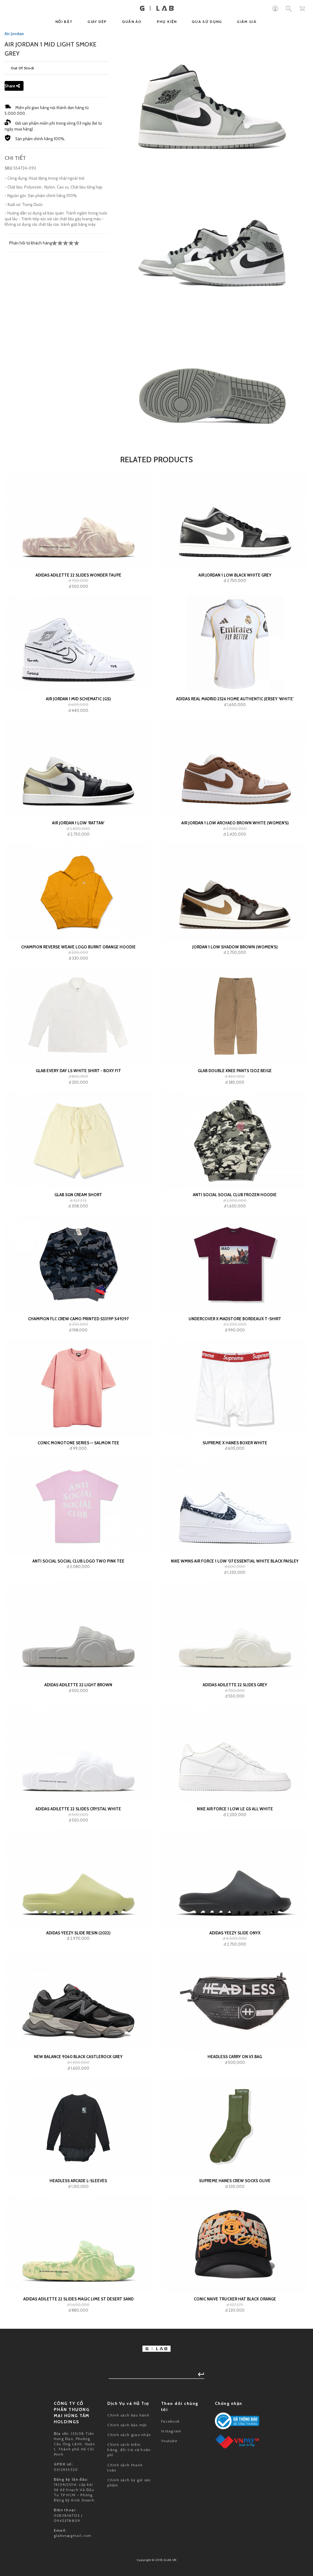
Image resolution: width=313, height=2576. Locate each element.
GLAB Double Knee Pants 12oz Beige (235, 1071)
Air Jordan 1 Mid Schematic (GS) (78, 699)
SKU (9, 168)
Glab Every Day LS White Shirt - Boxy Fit (78, 1071)
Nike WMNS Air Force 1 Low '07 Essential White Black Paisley (235, 1561)
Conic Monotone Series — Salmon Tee (78, 1443)
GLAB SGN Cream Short (78, 1195)
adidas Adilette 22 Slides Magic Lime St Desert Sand (78, 2299)
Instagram (171, 2431)
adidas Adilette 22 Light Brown (78, 1685)
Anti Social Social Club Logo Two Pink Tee (78, 1561)
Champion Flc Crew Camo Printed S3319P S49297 (78, 1319)
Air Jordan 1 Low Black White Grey (235, 575)
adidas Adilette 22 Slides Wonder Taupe (78, 575)
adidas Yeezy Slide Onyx (235, 1933)
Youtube (169, 2441)
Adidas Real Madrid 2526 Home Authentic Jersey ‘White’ (235, 699)
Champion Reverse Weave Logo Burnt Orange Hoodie (78, 947)
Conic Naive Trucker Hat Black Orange (235, 2299)
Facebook (170, 2421)
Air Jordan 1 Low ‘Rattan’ (78, 823)
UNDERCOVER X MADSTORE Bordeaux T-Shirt (235, 1319)
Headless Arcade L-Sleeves (78, 2181)
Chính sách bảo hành (128, 2415)
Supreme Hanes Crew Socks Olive (235, 2181)
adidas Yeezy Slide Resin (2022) (78, 1933)
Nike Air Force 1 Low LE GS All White (235, 1809)
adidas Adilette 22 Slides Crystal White (78, 1809)
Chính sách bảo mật (127, 2425)
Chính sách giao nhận (129, 2435)
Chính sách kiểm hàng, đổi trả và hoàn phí (129, 2450)
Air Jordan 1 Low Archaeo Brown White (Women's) (235, 823)
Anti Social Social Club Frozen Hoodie (235, 1195)
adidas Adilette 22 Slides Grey (235, 1685)
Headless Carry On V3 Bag (235, 2057)
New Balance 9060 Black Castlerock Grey (78, 2057)
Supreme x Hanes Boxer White (235, 1443)
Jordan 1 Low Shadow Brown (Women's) (235, 947)
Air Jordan (14, 34)
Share (10, 86)
